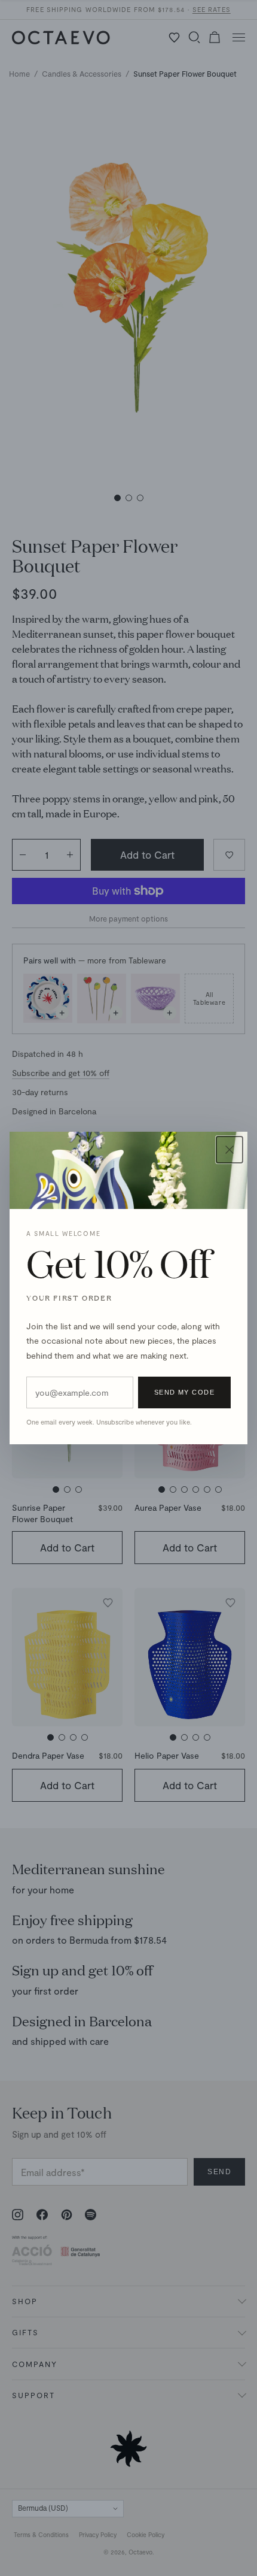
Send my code (184, 1392)
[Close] (230, 1150)
